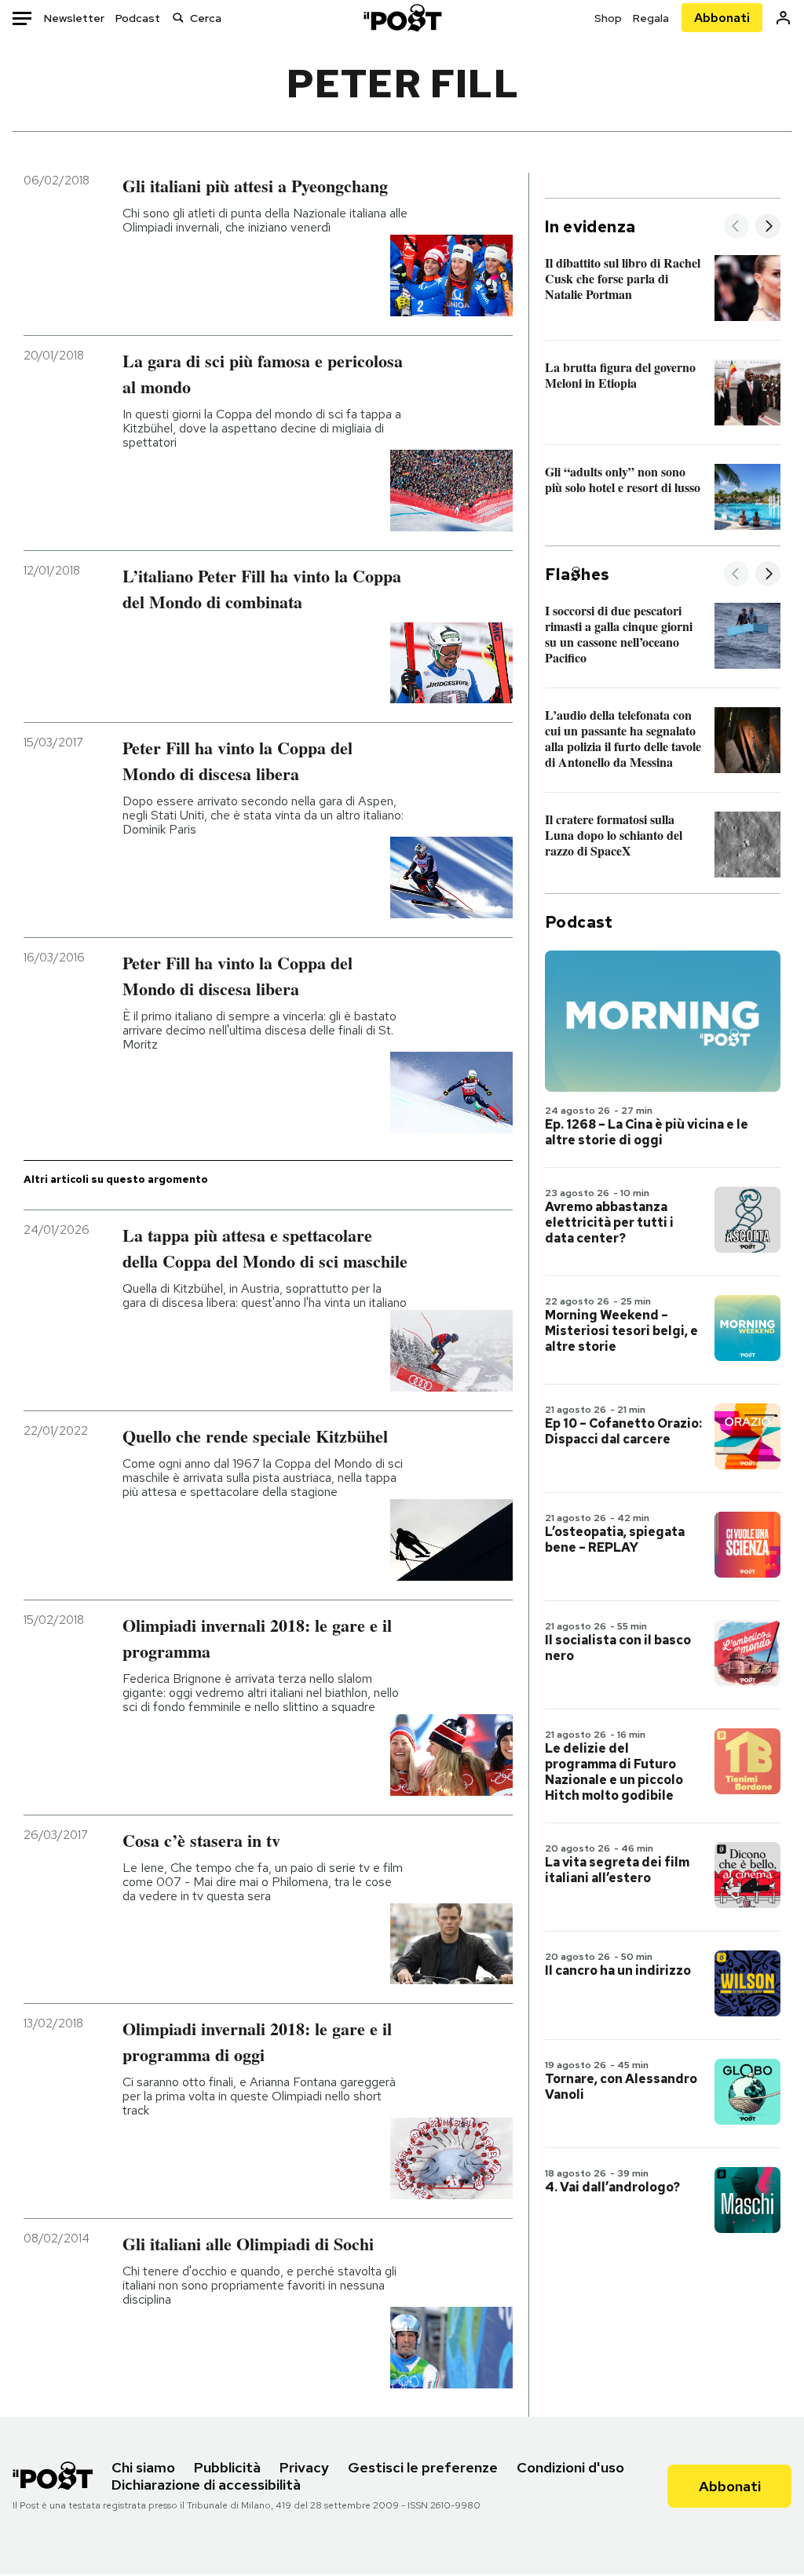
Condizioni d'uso (570, 2467)
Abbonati (722, 18)
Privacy (304, 2467)
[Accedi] (783, 18)
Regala (651, 18)
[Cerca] (178, 18)
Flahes (577, 575)
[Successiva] (768, 227)
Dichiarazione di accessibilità (206, 2485)
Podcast (138, 18)
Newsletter (74, 18)
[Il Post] (402, 18)
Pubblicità (227, 2467)
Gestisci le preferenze (423, 2467)
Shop (608, 18)
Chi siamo (143, 2467)
